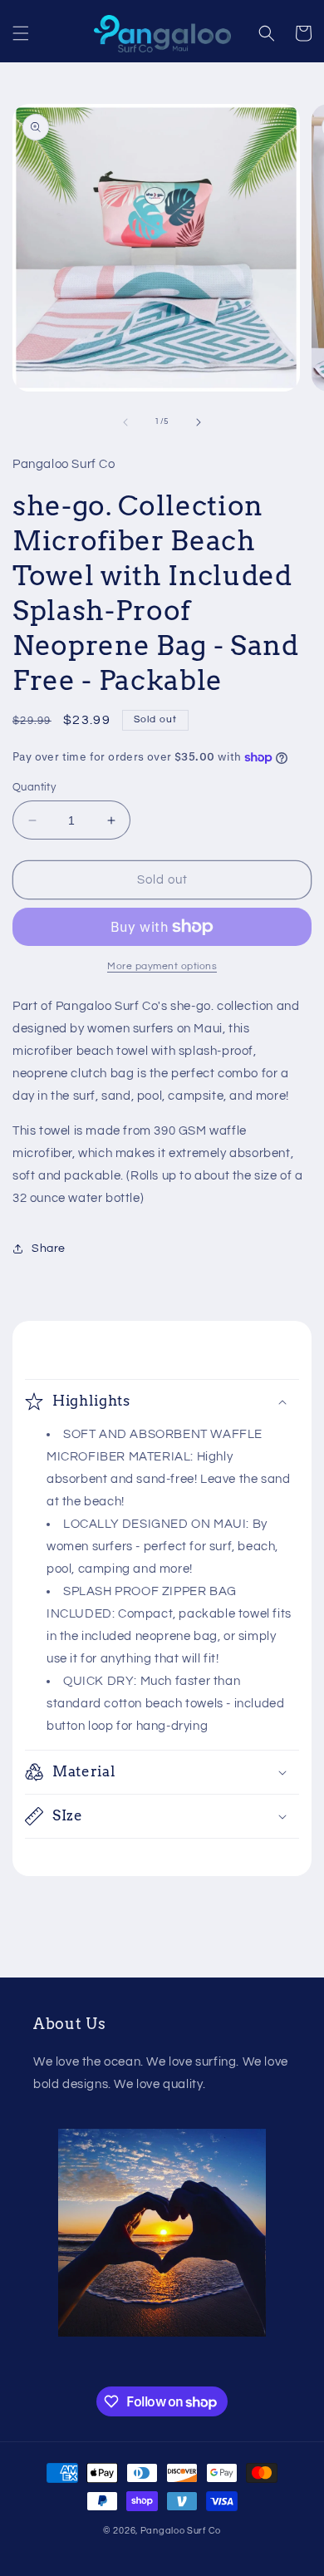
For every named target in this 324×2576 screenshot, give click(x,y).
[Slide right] (199, 422)
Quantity (34, 787)
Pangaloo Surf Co (181, 2531)
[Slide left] (125, 422)
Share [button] (49, 1249)
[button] (21, 33)
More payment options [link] (162, 966)
